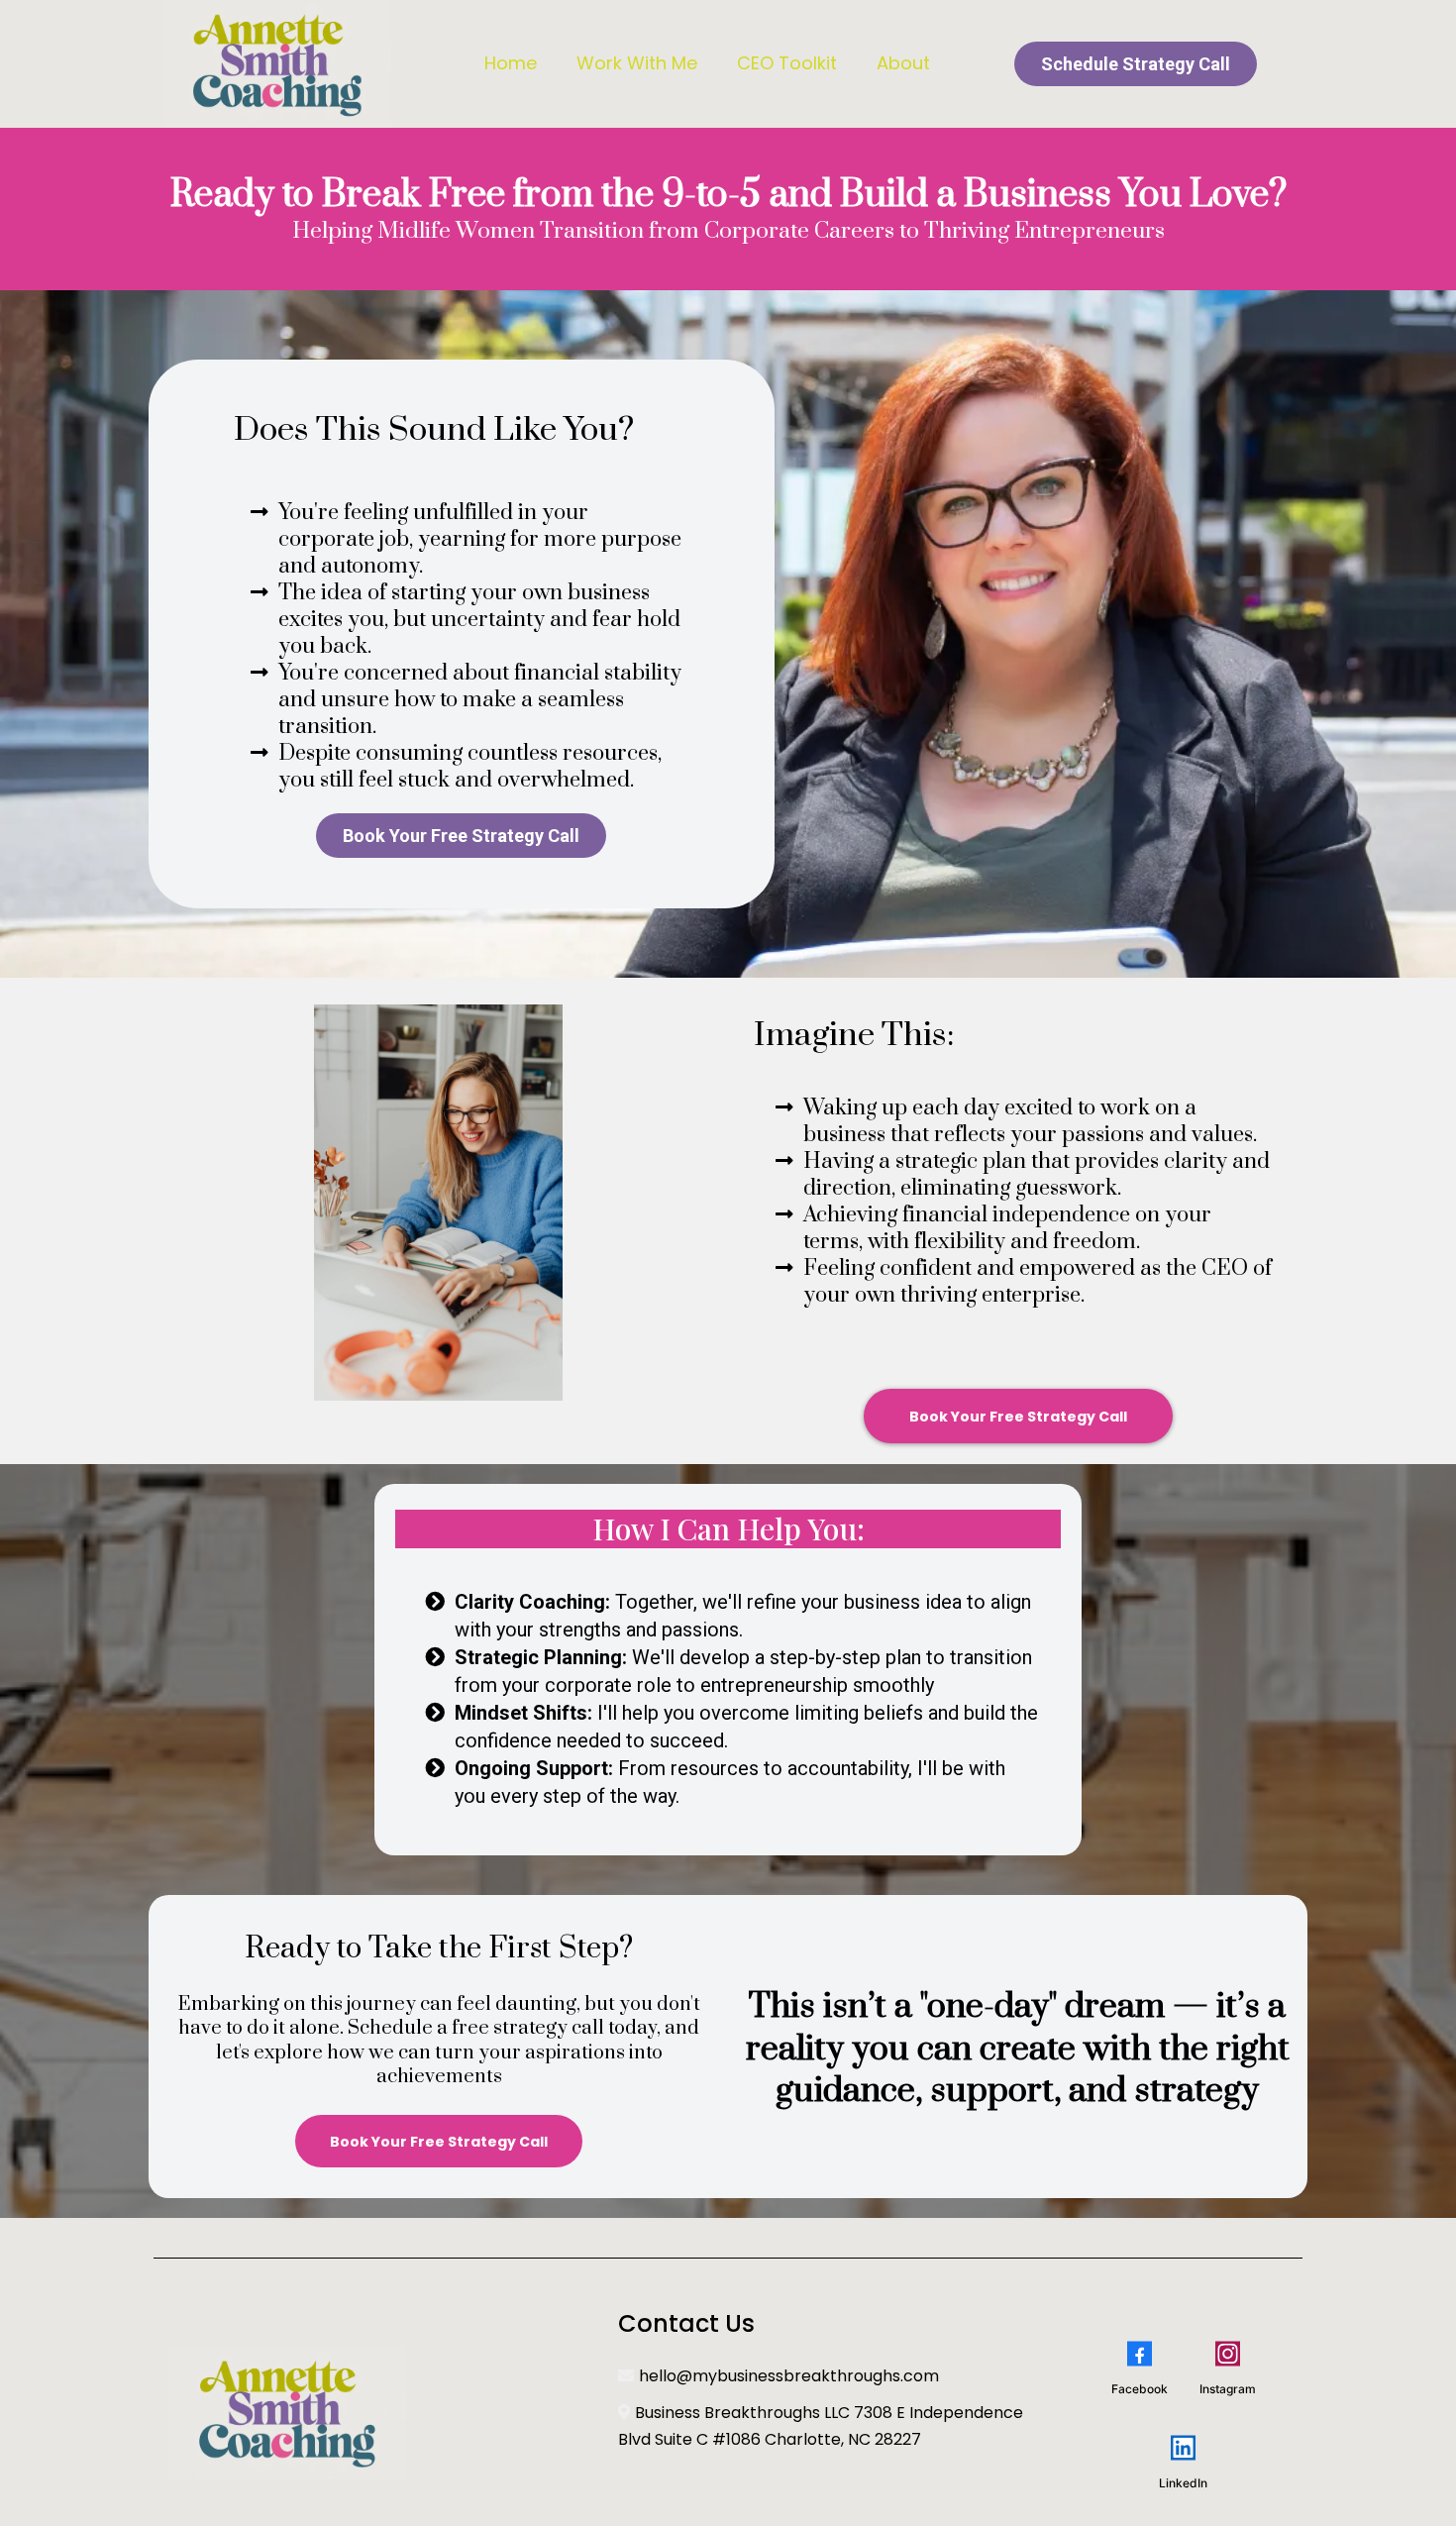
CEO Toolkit (787, 63)
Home (511, 63)
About (903, 63)
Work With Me (637, 63)
